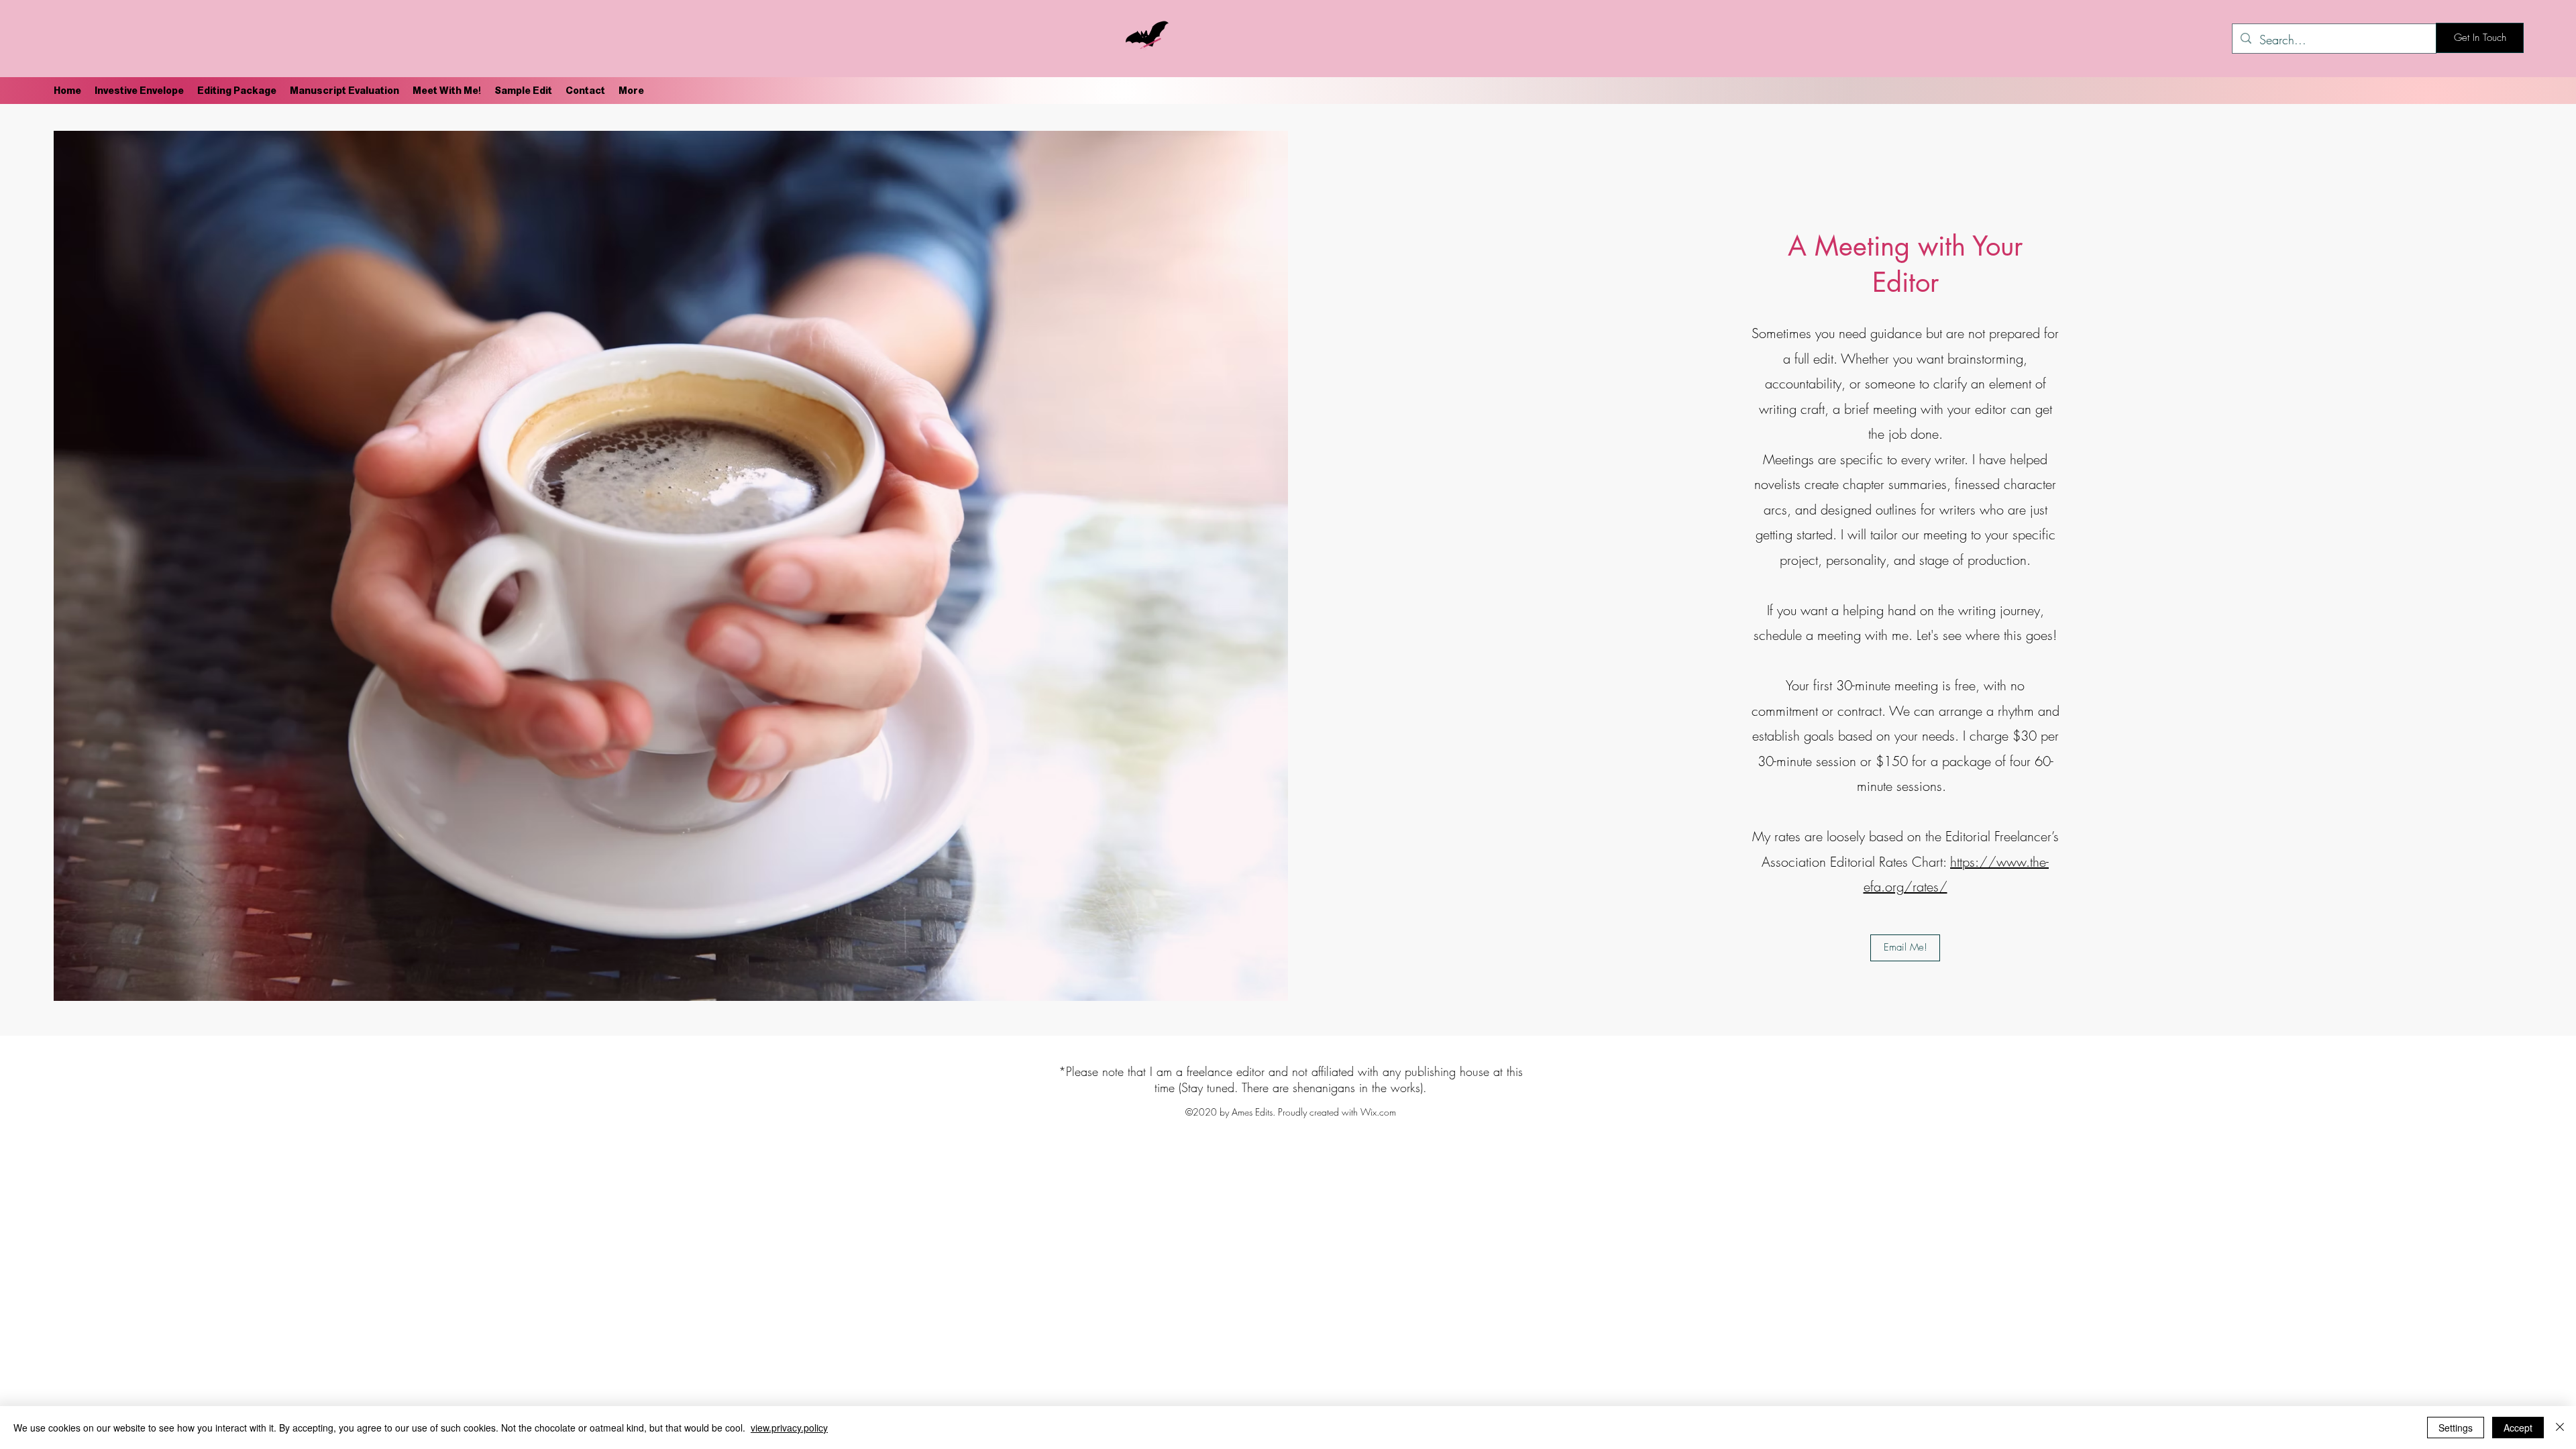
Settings (2456, 1428)
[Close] (2560, 1428)
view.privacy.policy (789, 1428)
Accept (2518, 1428)
